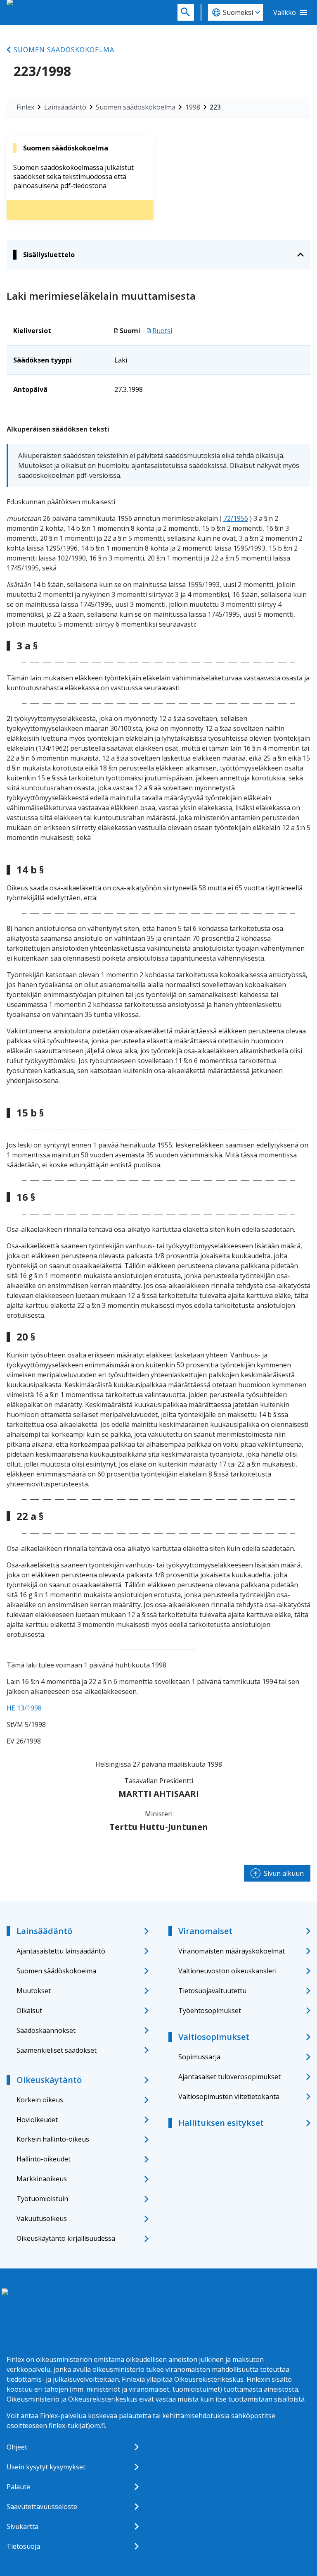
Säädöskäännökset (46, 2030)
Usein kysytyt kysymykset (46, 2467)
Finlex (25, 107)
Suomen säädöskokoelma (64, 50)
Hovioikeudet (37, 2120)
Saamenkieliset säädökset (57, 2050)
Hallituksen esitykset (221, 2123)
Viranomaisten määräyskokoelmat (232, 1951)
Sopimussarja (199, 2057)
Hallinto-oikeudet (44, 2159)
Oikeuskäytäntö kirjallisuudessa (66, 2238)
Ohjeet (17, 2447)
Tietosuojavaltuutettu (212, 1991)
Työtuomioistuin (42, 2199)
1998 (193, 107)
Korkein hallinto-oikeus (53, 2139)
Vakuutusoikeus (42, 2218)
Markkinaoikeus (42, 2179)
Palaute (18, 2487)
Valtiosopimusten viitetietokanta (229, 2097)
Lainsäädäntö (65, 107)
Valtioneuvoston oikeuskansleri (227, 1971)
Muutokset (34, 1991)
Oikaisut (29, 2011)
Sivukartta (22, 2526)
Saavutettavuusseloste (42, 2507)
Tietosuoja (23, 2546)
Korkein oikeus (40, 2100)
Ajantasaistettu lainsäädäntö (61, 1951)
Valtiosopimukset (214, 2037)
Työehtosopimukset (210, 2011)
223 (215, 107)
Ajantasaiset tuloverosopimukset (229, 2077)
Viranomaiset (205, 1931)
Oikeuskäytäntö (49, 2080)
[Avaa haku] (186, 12)
